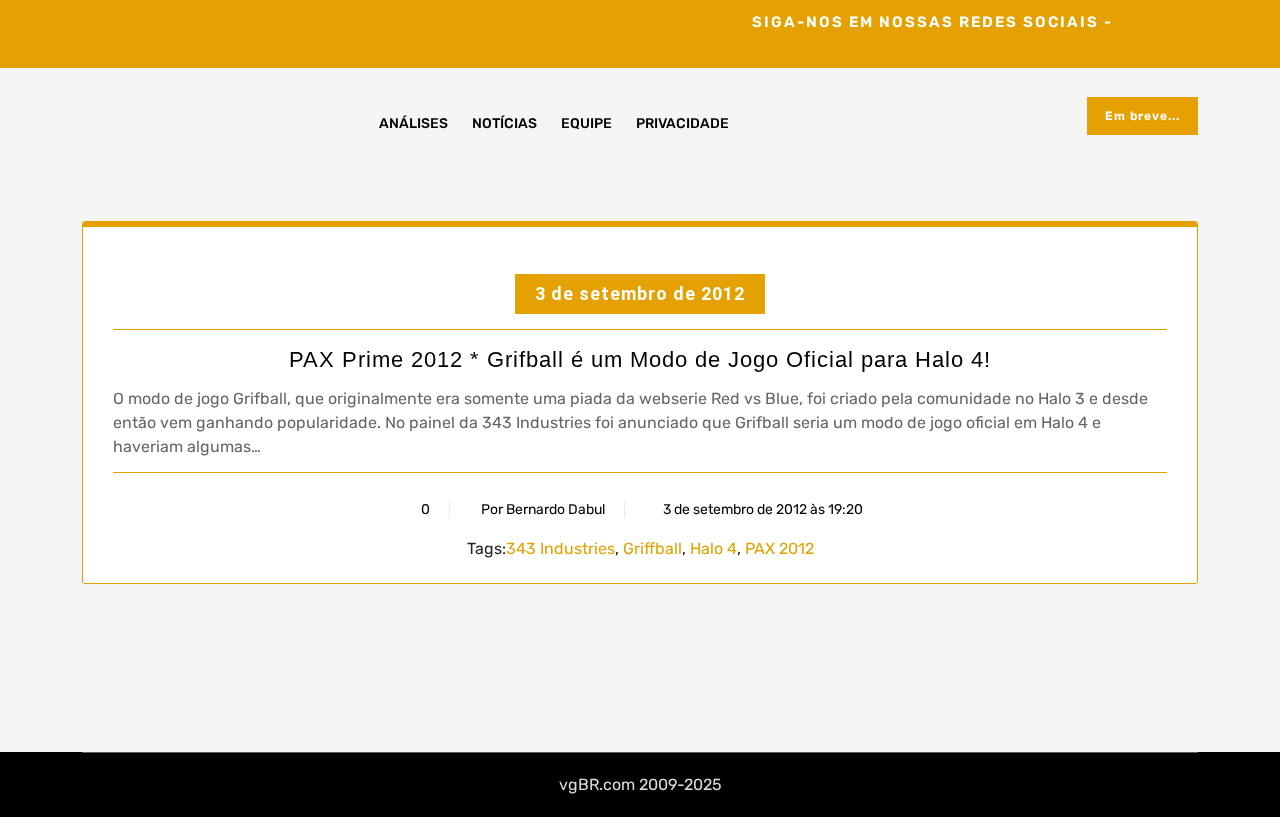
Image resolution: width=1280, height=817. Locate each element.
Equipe (586, 123)
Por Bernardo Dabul (543, 509)
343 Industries (560, 548)
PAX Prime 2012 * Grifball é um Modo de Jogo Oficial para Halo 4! (640, 359)
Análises (413, 123)
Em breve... (1142, 116)
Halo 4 (713, 548)
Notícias (504, 123)
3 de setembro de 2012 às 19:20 (761, 509)
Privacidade (682, 123)
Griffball (652, 548)
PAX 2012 (779, 548)
